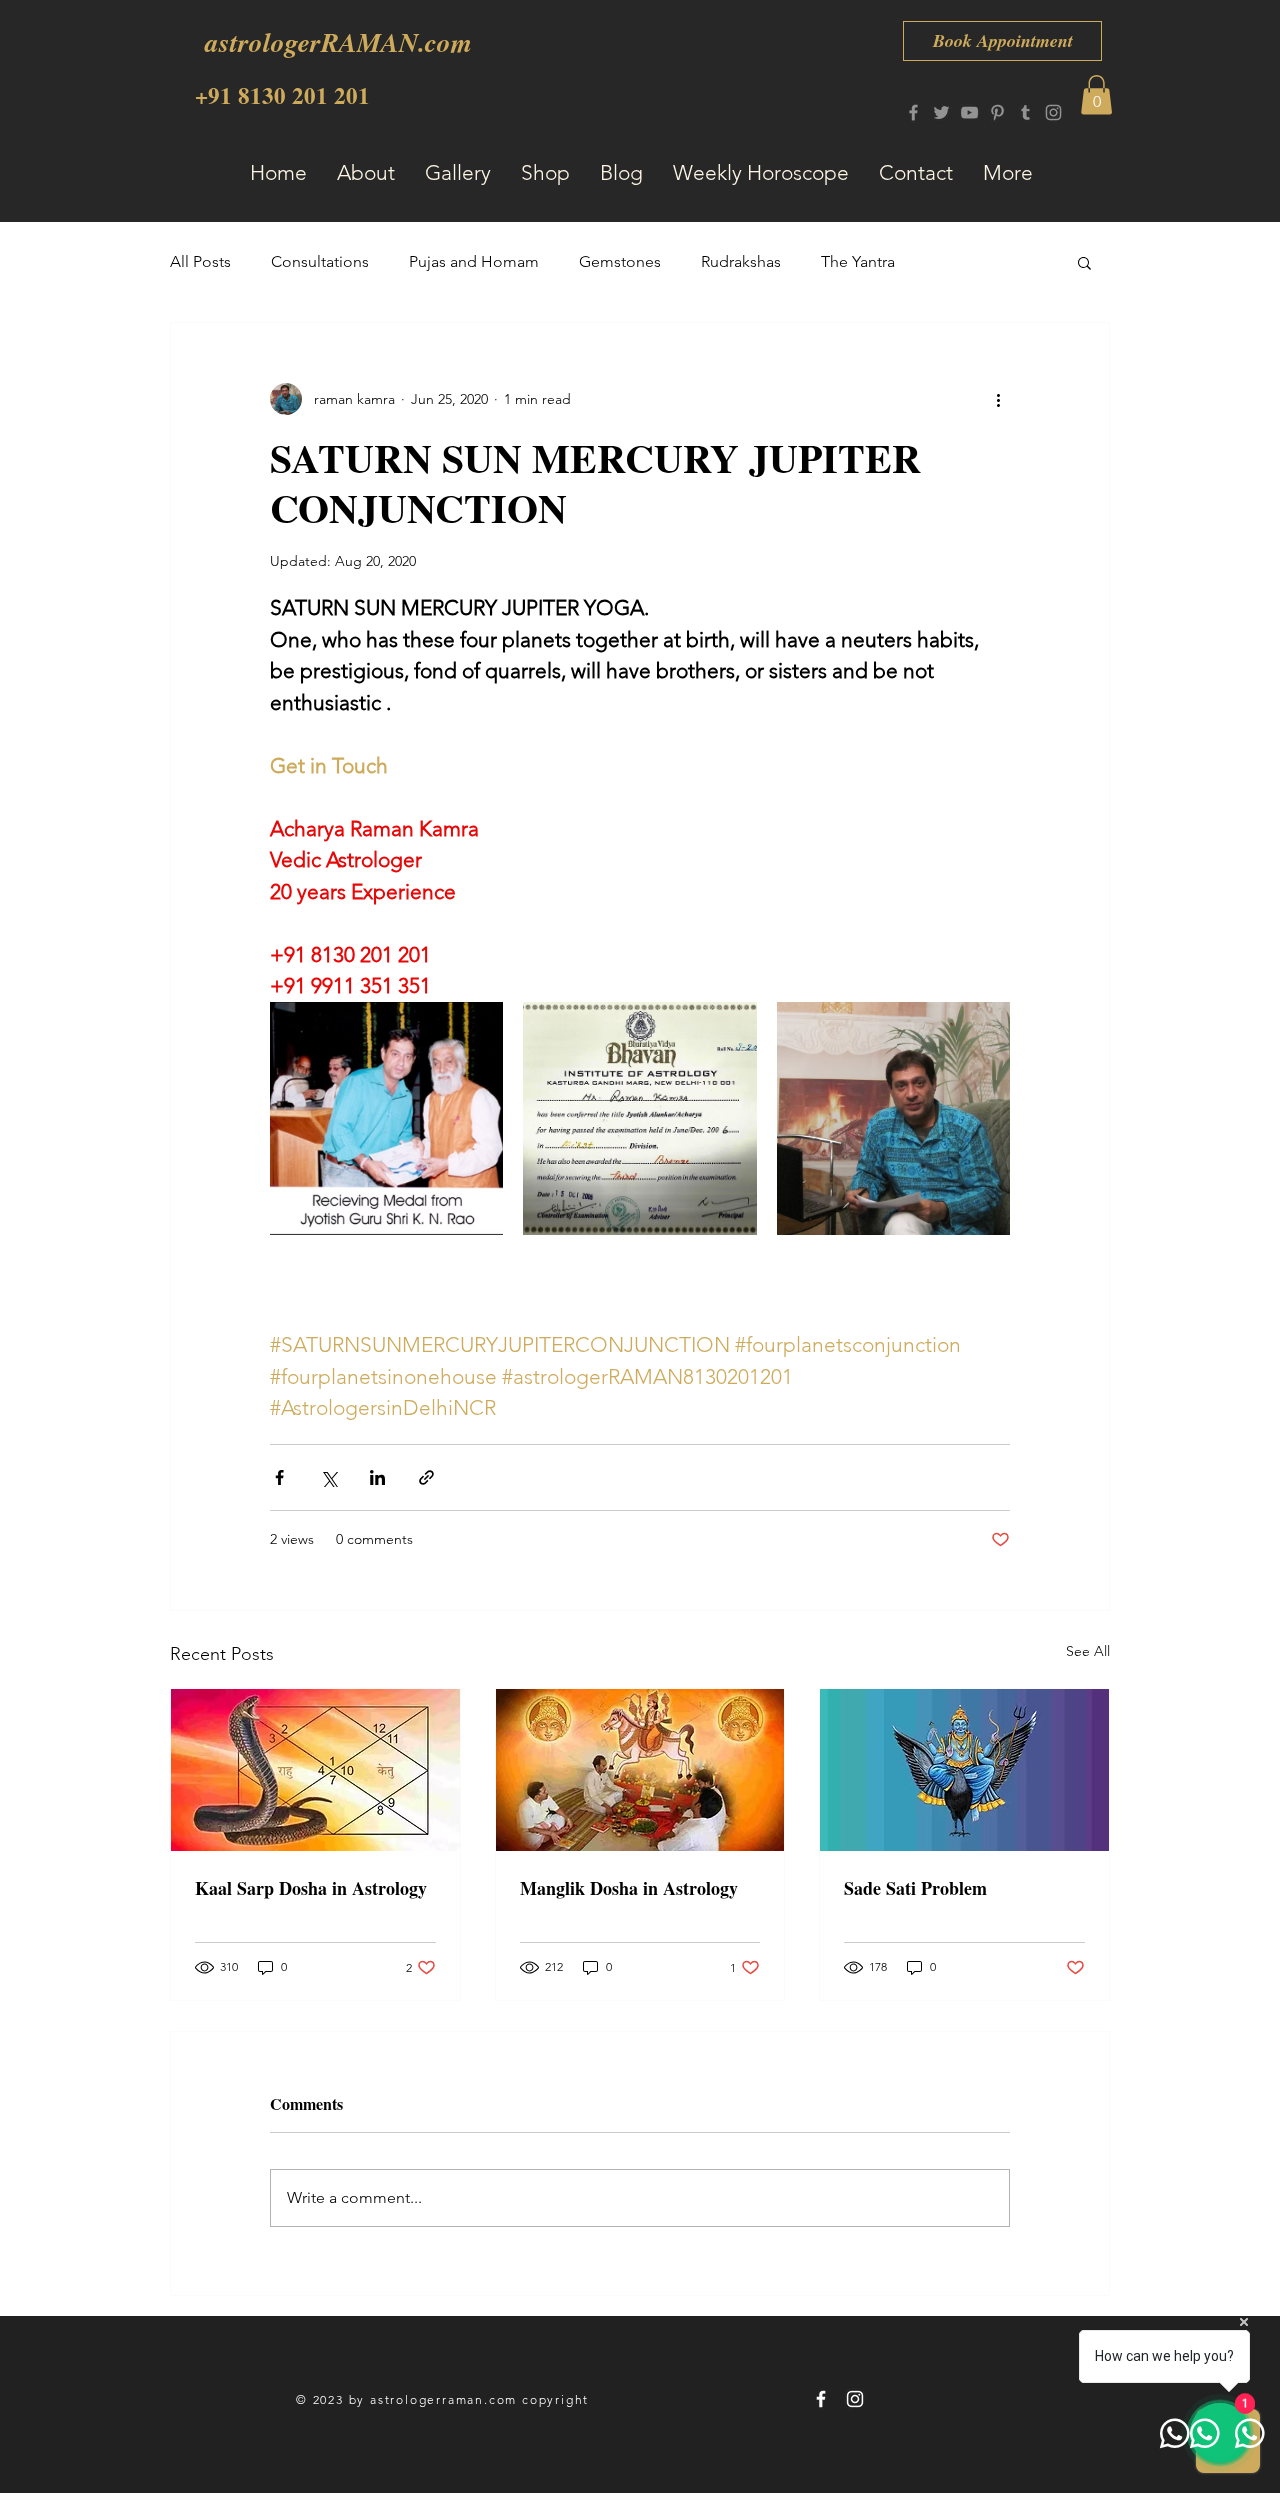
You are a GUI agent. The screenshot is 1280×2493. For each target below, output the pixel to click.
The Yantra (858, 261)
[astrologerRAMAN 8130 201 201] (821, 2399)
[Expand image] (386, 1118)
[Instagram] (1053, 112)
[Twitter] (941, 112)
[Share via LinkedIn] (377, 1477)
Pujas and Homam (474, 261)
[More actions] (998, 399)
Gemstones (620, 261)
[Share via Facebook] (279, 1477)
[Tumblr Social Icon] (1025, 112)
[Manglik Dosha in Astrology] (640, 1770)
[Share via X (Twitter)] (328, 1477)
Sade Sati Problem (915, 1888)
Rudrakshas (741, 261)
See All (1088, 1651)
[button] (1096, 94)
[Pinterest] (997, 112)
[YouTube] (969, 112)
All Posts (200, 261)
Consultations (320, 261)
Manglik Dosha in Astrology (629, 1888)
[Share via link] (426, 1477)
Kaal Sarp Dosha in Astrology (311, 1888)
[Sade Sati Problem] (964, 1770)
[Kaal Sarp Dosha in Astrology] (315, 1770)
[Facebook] (913, 112)
